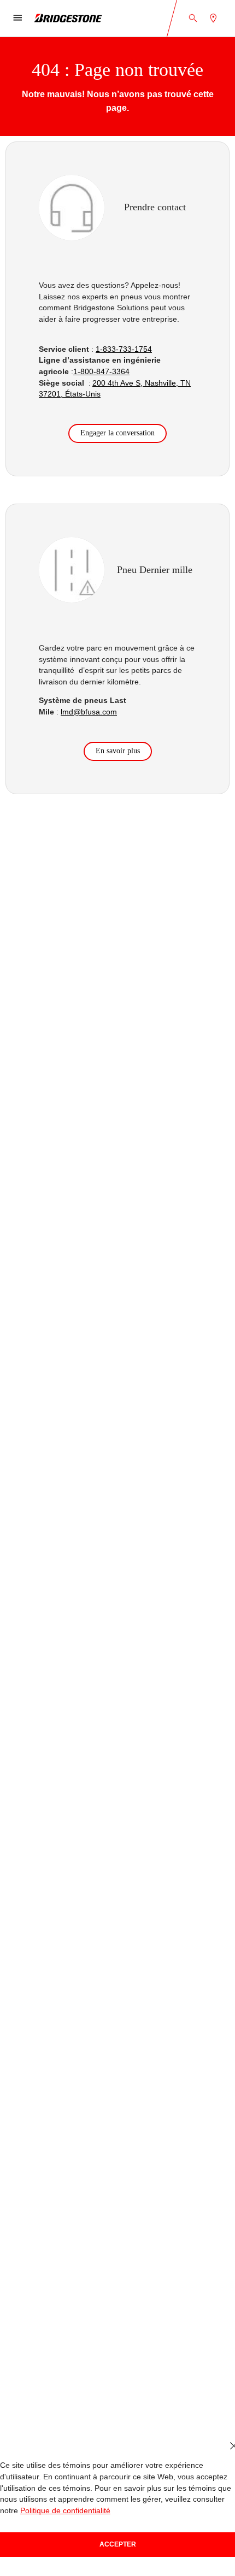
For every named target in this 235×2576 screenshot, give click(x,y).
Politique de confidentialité (65, 2511)
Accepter (118, 2544)
